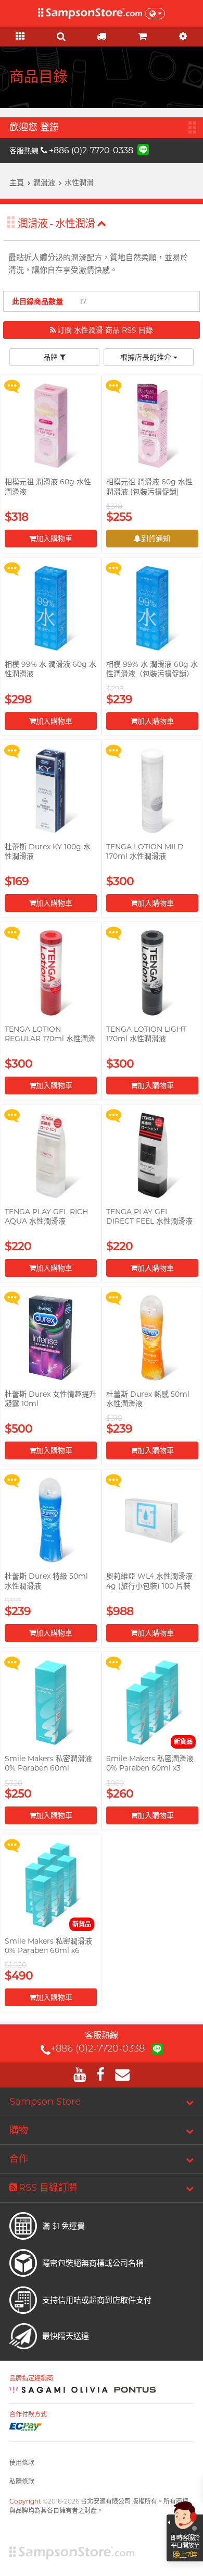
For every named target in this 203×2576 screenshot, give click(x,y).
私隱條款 (22, 2481)
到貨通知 (156, 539)
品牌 (52, 357)
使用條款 (22, 2463)
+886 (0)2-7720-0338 (91, 150)
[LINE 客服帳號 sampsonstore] (143, 149)
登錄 (49, 127)
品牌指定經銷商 (31, 2378)
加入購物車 (54, 539)
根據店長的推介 (147, 357)
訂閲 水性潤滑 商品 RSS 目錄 (105, 330)
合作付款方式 (28, 2414)
